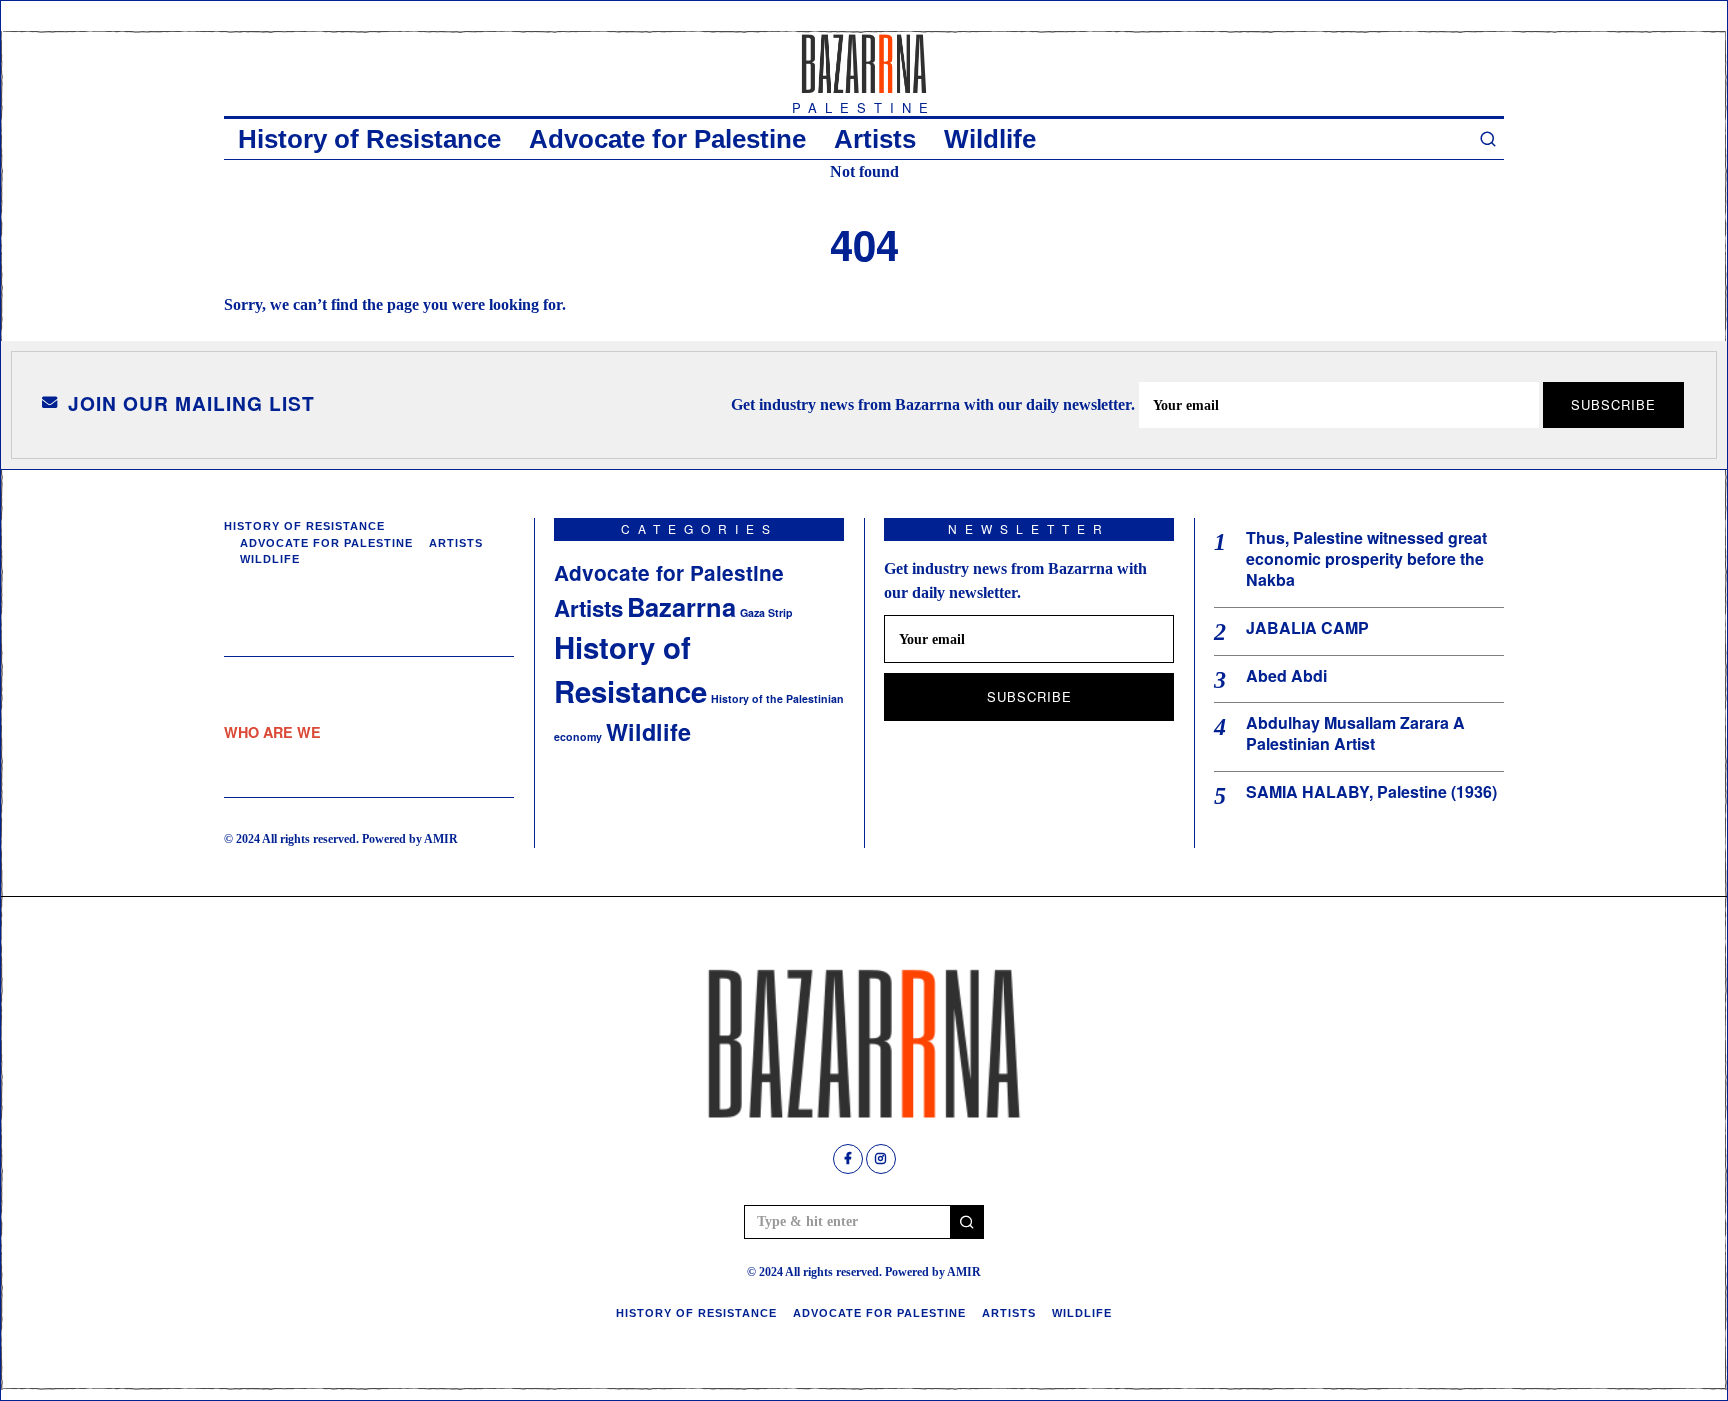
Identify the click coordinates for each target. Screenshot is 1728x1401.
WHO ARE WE (272, 732)
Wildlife (990, 139)
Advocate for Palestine (667, 139)
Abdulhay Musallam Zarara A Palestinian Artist (1355, 734)
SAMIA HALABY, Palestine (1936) (1371, 792)
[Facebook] (848, 1159)
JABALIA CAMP (1307, 628)
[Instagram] (881, 1159)
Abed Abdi (1286, 676)
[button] (967, 1222)
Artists (875, 139)
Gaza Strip (766, 612)
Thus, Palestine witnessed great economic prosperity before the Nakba (1366, 559)
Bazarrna (681, 606)
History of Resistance (369, 139)
